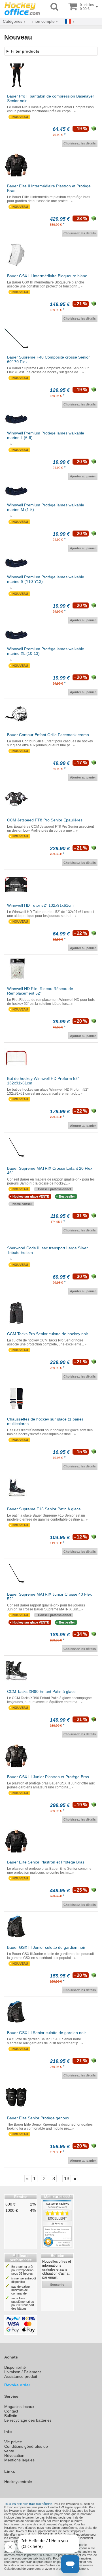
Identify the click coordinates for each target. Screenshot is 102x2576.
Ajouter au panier (83, 476)
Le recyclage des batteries (28, 2420)
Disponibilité (15, 2367)
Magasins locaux (19, 2407)
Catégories (13, 21)
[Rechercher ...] (54, 7)
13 (67, 2179)
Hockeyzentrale (18, 2482)
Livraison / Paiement (23, 2372)
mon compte (43, 21)
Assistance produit (21, 2376)
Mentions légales (19, 2460)
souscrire (57, 2285)
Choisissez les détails (80, 143)
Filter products (25, 51)
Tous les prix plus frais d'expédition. (29, 2504)
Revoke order (17, 2385)
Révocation (14, 2455)
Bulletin (11, 2416)
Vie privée (13, 2442)
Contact (11, 2411)
